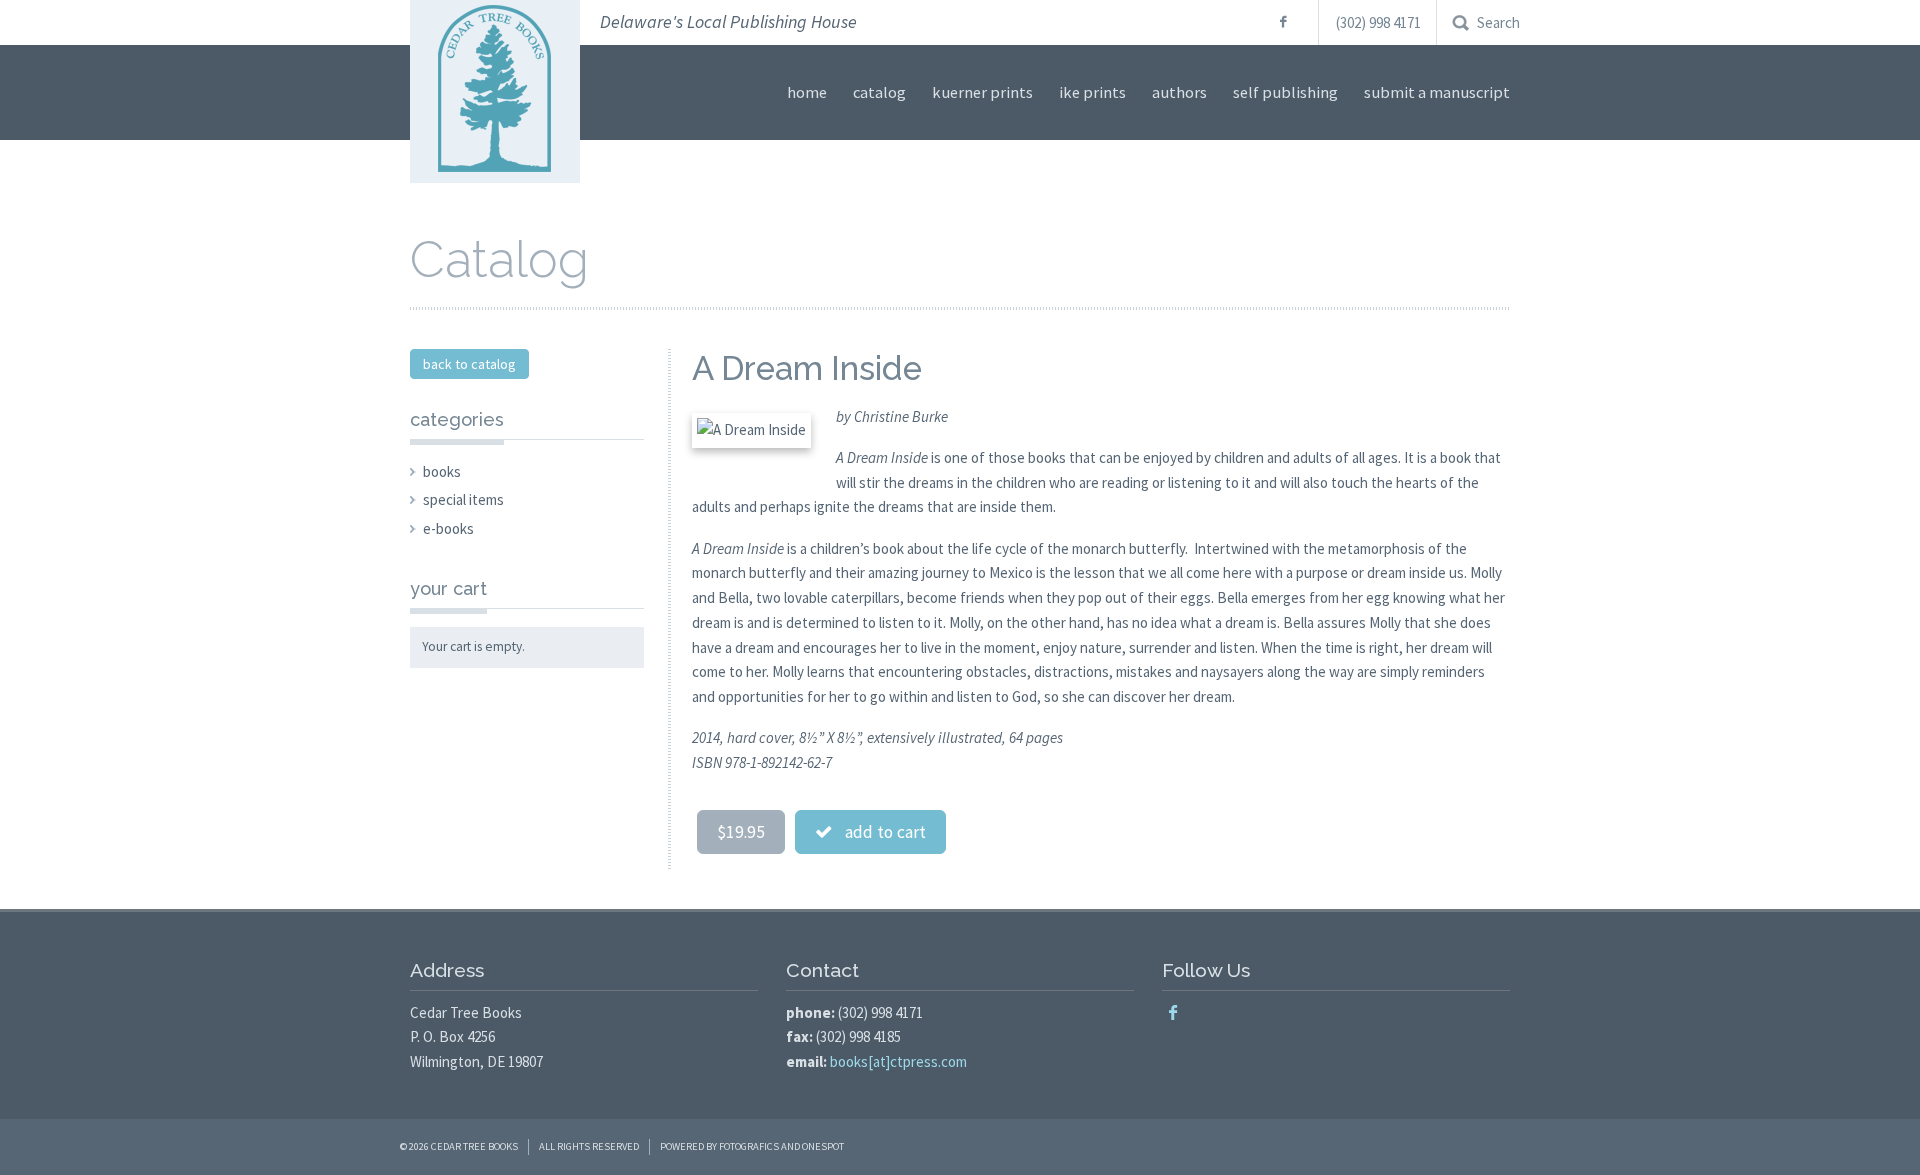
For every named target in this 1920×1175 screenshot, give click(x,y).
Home (807, 92)
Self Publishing (1285, 92)
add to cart (879, 832)
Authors (1179, 92)
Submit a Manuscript (1437, 92)
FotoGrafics (749, 1146)
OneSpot (823, 1146)
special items (463, 499)
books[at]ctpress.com (898, 1061)
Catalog (879, 92)
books (442, 471)
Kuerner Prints (982, 92)
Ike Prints (1092, 92)
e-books (448, 528)
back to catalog (469, 364)
